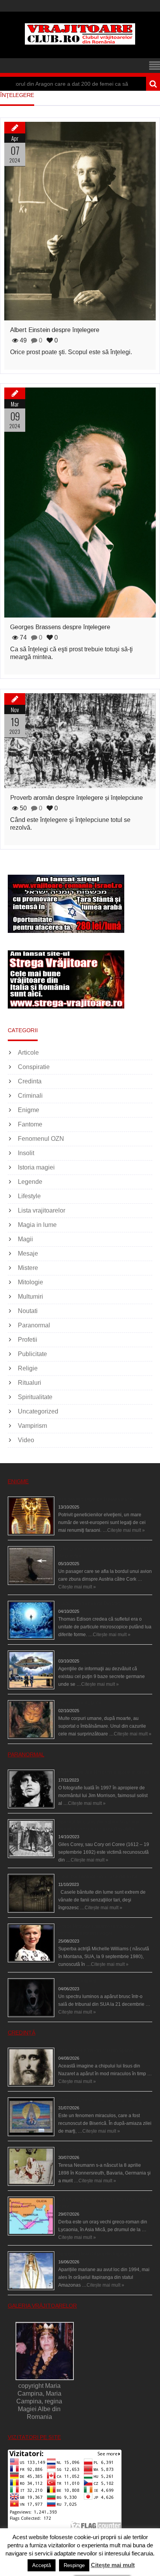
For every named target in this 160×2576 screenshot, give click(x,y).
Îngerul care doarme (80, 1703)
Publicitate (32, 1354)
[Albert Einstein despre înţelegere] (80, 221)
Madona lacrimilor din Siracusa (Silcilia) (100, 2100)
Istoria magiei (36, 1167)
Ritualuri (30, 1383)
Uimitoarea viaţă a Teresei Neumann (97, 2150)
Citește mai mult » (126, 1530)
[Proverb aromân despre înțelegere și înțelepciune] (80, 741)
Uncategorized (38, 1411)
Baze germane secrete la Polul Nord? (98, 1653)
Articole (28, 1053)
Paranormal (34, 1325)
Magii (25, 1239)
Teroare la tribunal (77, 1981)
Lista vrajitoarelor (42, 1210)
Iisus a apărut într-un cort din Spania (96, 2050)
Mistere (28, 1268)
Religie (28, 1368)
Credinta (30, 1081)
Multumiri (30, 1297)
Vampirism (32, 1426)
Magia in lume (37, 1225)
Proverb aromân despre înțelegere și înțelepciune (77, 798)
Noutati (28, 1311)
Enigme (29, 1110)
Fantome (30, 1124)
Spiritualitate (35, 1397)
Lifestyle (29, 1196)
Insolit (26, 1153)
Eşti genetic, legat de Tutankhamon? (97, 1499)
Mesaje (28, 1253)
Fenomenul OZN (41, 1139)
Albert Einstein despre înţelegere (55, 330)
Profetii (28, 1340)
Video (26, 1440)
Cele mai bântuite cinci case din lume (98, 1877)
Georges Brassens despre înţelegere (60, 627)
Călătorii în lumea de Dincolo (89, 1604)
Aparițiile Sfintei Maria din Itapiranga (96, 2254)
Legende (30, 1182)
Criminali (30, 1096)
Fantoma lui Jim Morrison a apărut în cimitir (104, 1772)
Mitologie (30, 1282)
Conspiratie (34, 1067)
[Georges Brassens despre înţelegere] (80, 503)
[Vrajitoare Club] (80, 42)
